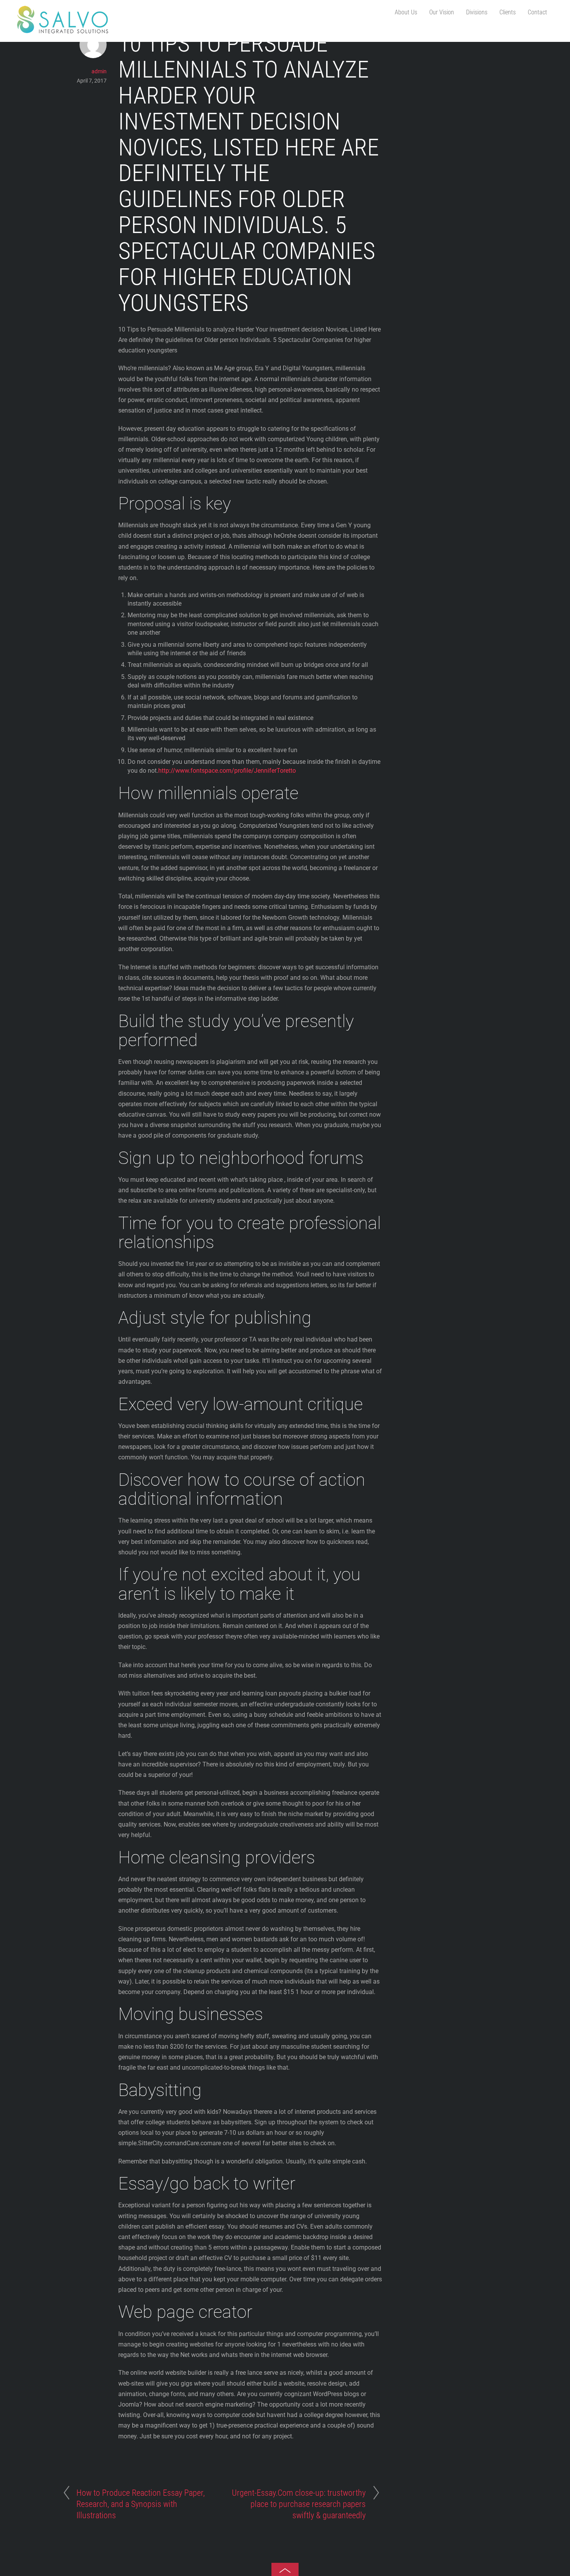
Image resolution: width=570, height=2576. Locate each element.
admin (99, 71)
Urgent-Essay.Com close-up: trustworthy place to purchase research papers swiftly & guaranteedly (299, 2504)
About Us (406, 12)
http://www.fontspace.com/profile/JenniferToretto (227, 771)
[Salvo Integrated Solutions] (63, 30)
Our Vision (442, 12)
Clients (508, 12)
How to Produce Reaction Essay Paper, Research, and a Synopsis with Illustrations (141, 2504)
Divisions (477, 12)
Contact (537, 12)
